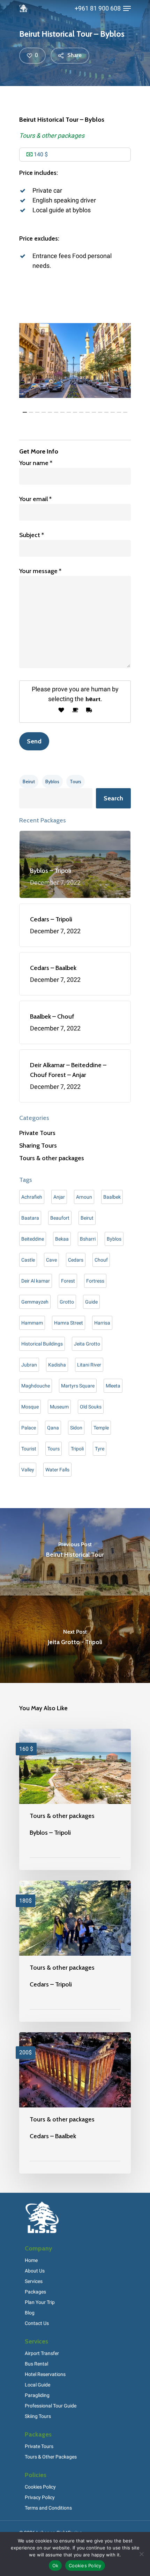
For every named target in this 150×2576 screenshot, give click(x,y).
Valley (28, 1470)
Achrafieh (32, 1197)
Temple (101, 1428)
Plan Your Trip (40, 2302)
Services (34, 2281)
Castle (28, 1260)
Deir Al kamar (36, 1281)
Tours (76, 782)
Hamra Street (69, 1323)
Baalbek (112, 1197)
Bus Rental (36, 2364)
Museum (59, 1407)
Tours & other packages (52, 135)
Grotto (67, 1302)
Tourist (29, 1449)
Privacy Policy (40, 2497)
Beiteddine (33, 1239)
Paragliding (37, 2395)
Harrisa (102, 1323)
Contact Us (37, 2323)
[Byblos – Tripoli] (75, 1799)
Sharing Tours (38, 1146)
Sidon (76, 1428)
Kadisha (57, 1365)
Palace (29, 1428)
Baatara (30, 1218)
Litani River (89, 1365)
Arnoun (84, 1197)
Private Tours (37, 1133)
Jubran (29, 1365)
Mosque (30, 1407)
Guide (91, 1302)
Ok (55, 2566)
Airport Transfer (42, 2353)
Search (113, 798)
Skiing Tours (38, 2416)
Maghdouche (36, 1386)
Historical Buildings (42, 1344)
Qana (53, 1428)
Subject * (32, 535)
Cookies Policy (40, 2487)
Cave (51, 1260)
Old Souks (91, 1407)
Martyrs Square (78, 1386)
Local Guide (37, 2385)
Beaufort (60, 1218)
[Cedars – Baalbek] (75, 2103)
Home (31, 2260)
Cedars (76, 1260)
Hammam (32, 1323)
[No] (141, 2554)
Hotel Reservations (45, 2374)
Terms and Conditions (48, 2508)
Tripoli (77, 1449)
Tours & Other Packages (51, 2457)
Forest (68, 1281)
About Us (35, 2271)
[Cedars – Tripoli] (75, 1951)
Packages (35, 2292)
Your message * (40, 571)
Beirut (29, 782)
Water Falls (57, 1470)
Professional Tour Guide (51, 2406)
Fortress (95, 1281)
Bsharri (88, 1239)
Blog (30, 2313)
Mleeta (113, 1386)
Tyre (100, 1449)
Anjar (59, 1197)
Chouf (101, 1260)
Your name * (36, 463)
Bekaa (62, 1239)
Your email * (35, 499)
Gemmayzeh (35, 1302)
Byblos (52, 782)
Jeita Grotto (87, 1344)
